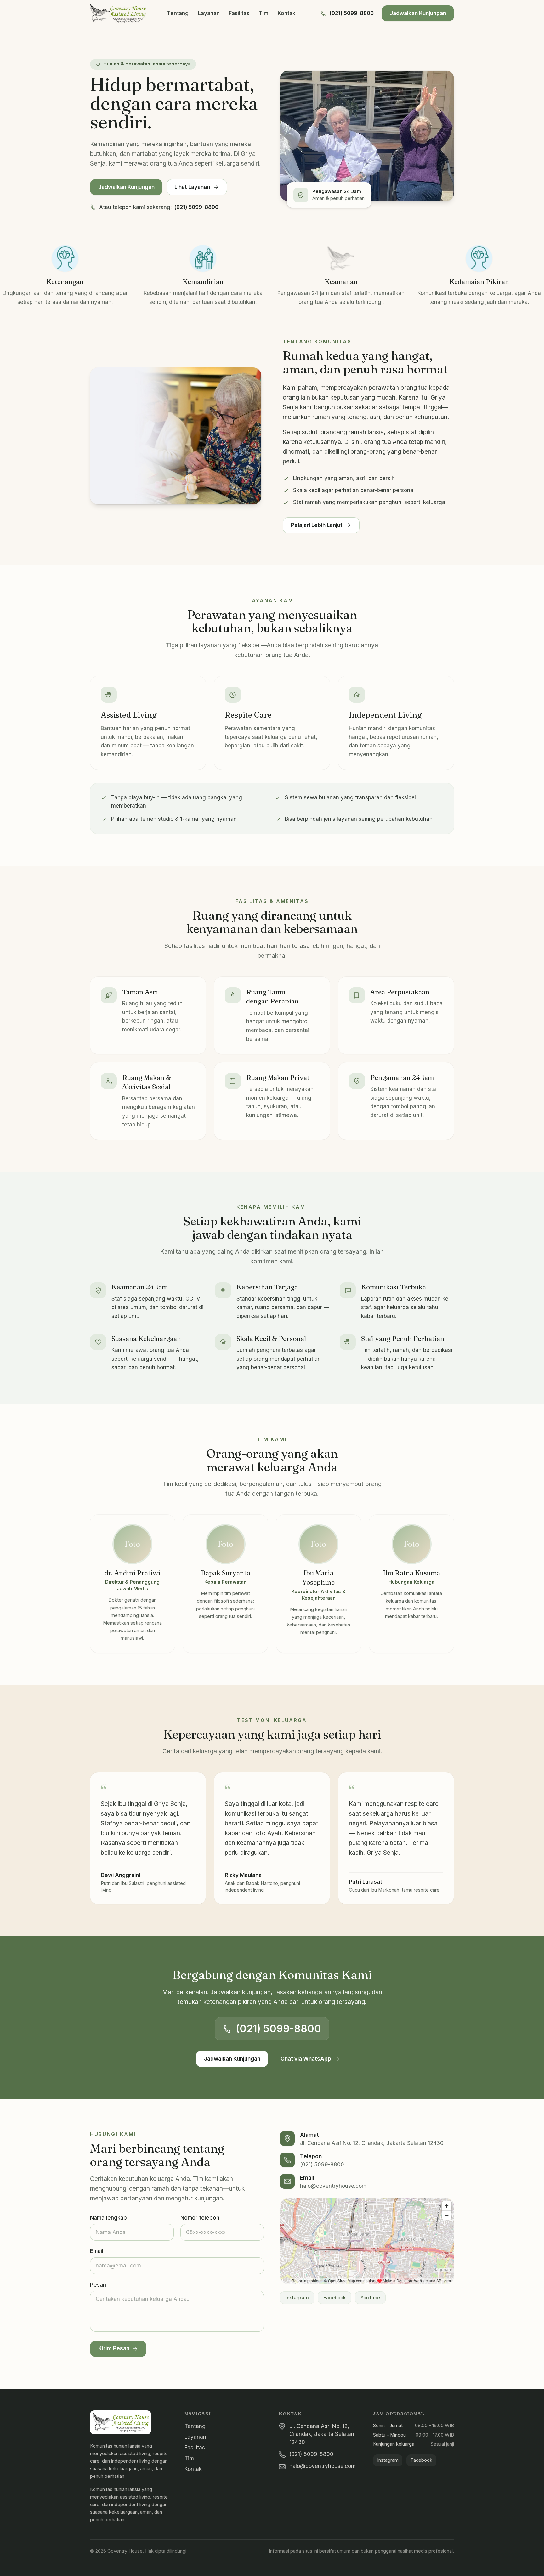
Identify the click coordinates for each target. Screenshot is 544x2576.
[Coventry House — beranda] (118, 14)
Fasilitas (239, 13)
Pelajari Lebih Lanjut (317, 525)
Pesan (98, 2285)
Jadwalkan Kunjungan (418, 13)
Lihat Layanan (192, 187)
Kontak (286, 13)
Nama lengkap (108, 2218)
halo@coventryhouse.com (333, 2186)
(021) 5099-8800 (351, 13)
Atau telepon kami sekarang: (159, 207)
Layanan (209, 13)
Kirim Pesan (114, 2348)
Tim (263, 13)
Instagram (297, 2298)
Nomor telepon (200, 2218)
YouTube (370, 2298)
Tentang (178, 13)
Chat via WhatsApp (306, 2059)
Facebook (334, 2298)
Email (97, 2251)
